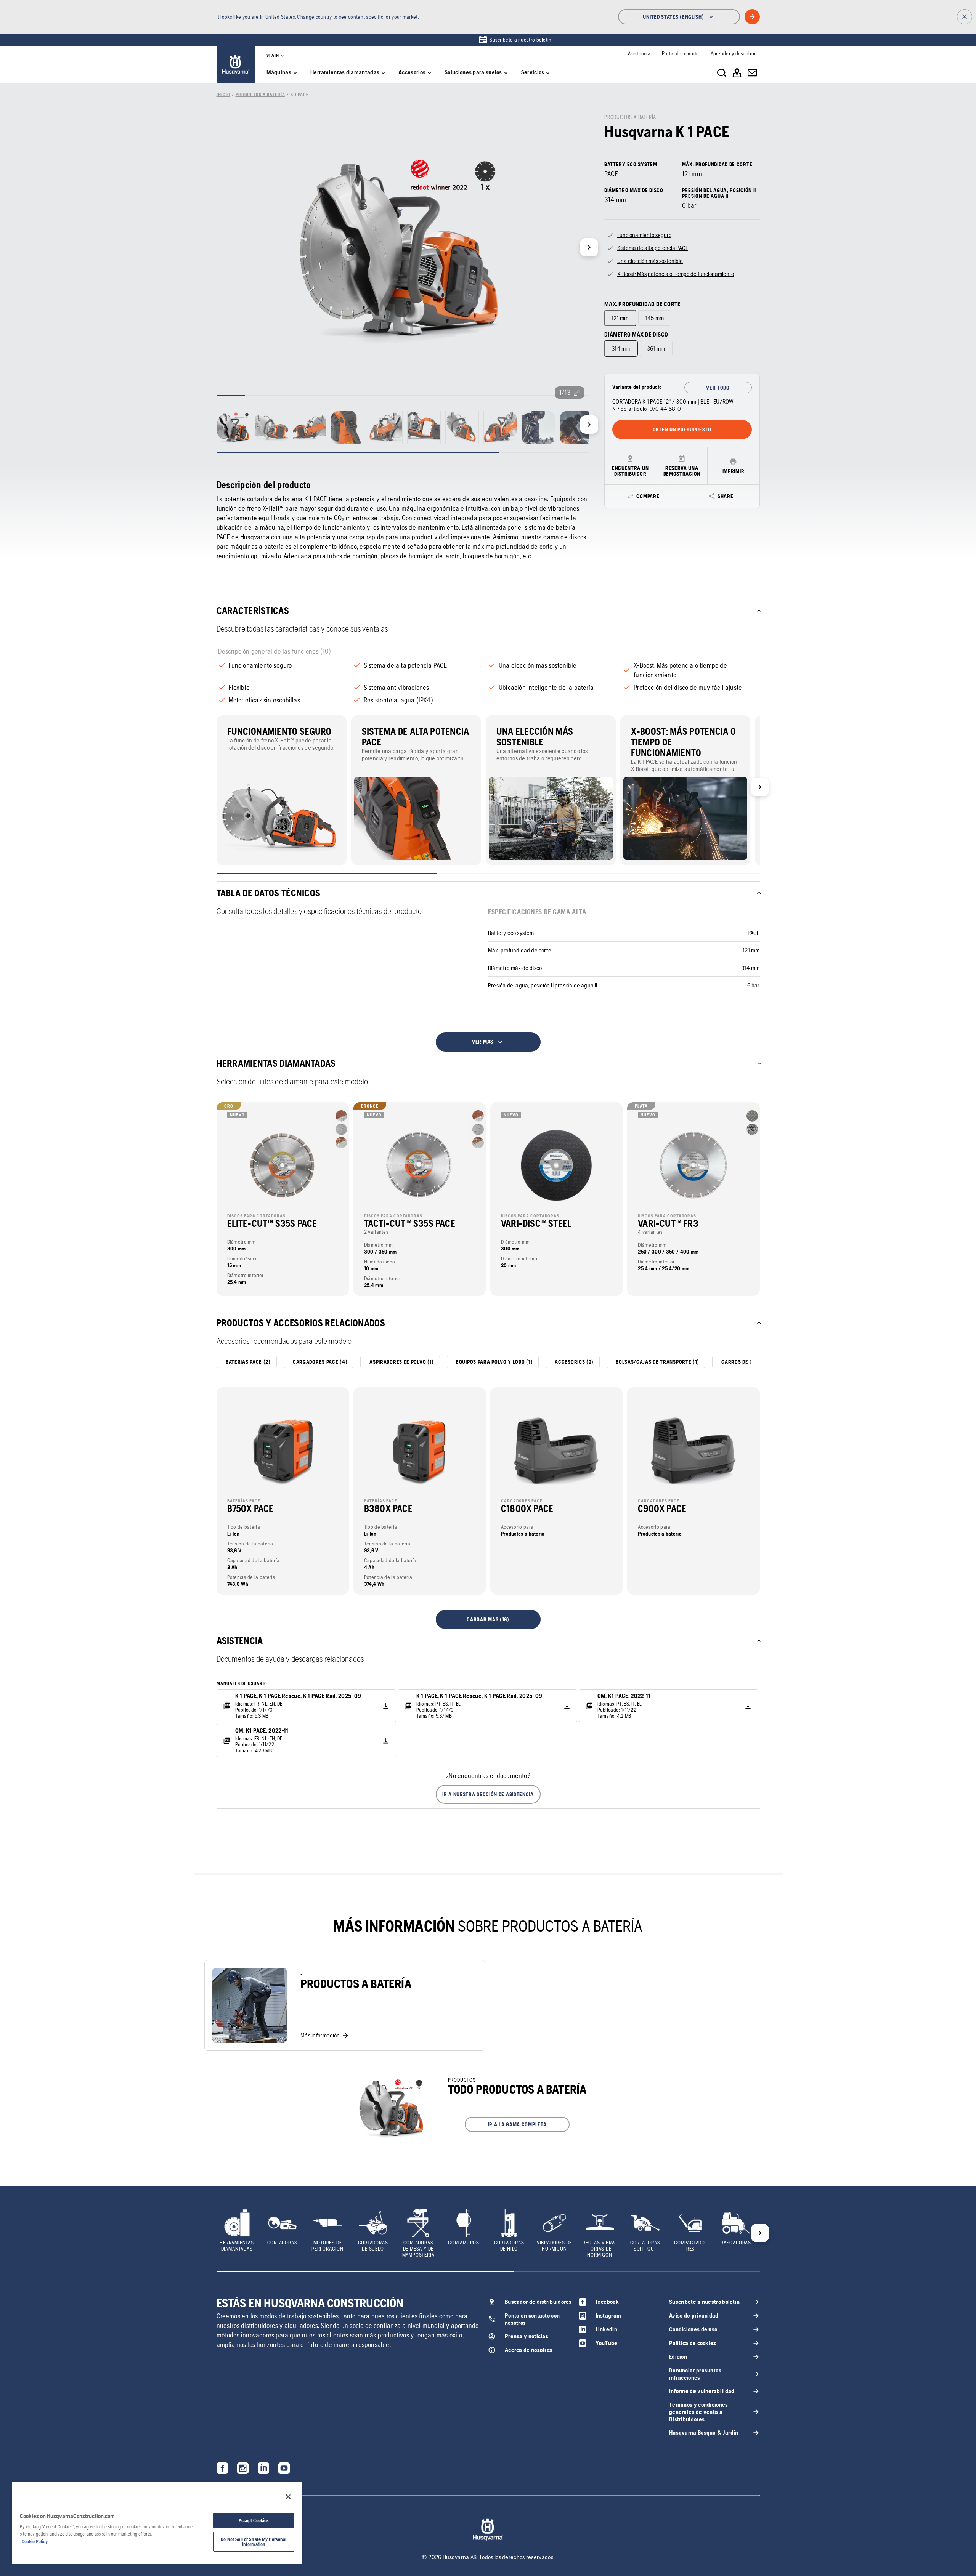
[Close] (288, 2497)
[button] (488, 1794)
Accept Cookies (254, 2521)
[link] (515, 40)
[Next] (589, 247)
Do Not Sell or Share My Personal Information (254, 2542)
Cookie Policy (35, 2542)
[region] (157, 2523)
